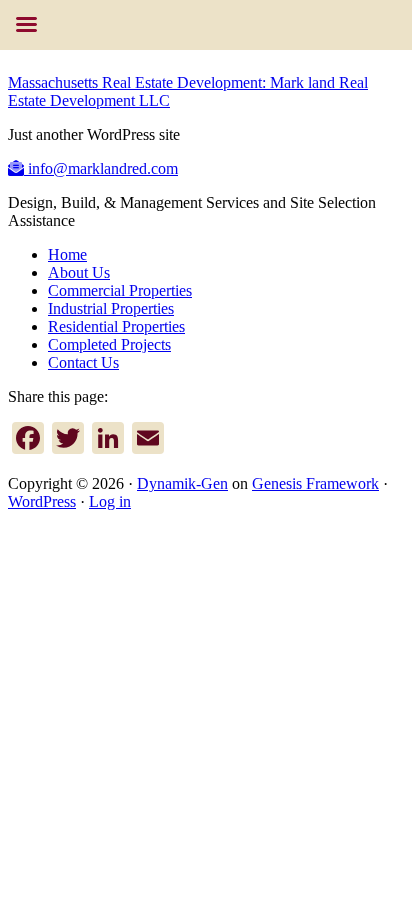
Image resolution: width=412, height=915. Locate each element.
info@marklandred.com (101, 168)
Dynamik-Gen (182, 483)
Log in (110, 501)
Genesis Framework (315, 483)
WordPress (42, 501)
